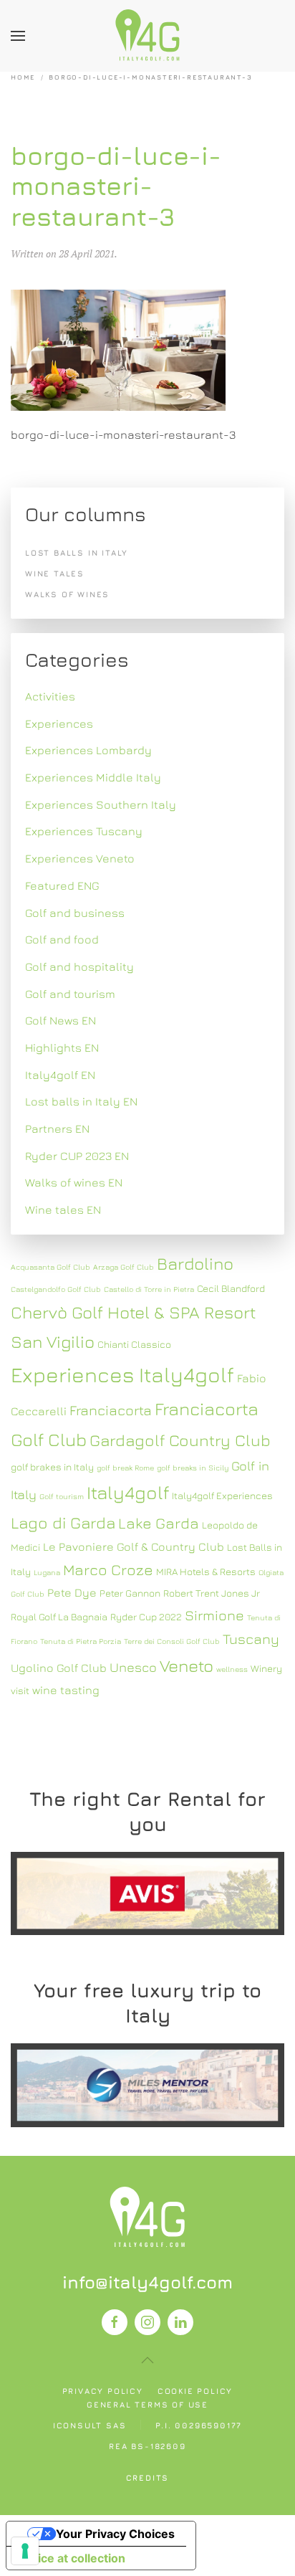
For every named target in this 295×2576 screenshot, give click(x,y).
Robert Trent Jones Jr (212, 1593)
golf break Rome (125, 1468)
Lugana (47, 1572)
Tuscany (251, 1639)
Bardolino (195, 1263)
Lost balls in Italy (77, 552)
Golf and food (62, 939)
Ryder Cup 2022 (146, 1617)
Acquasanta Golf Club (50, 1267)
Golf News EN (61, 1020)
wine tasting (66, 1690)
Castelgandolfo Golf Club (56, 1289)
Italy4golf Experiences (222, 1496)
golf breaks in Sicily (193, 1468)
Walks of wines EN (74, 1182)
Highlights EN (62, 1047)
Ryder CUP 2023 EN (77, 1156)
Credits (148, 2477)
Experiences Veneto (80, 858)
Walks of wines (67, 594)
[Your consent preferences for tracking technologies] (25, 2551)
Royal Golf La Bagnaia (59, 1617)
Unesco (133, 1667)
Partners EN (57, 1128)
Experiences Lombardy (88, 750)
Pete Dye (72, 1592)
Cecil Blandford (231, 1288)
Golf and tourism (70, 994)
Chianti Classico (134, 1344)
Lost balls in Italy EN (81, 1101)
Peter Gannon (130, 1593)
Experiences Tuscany (84, 831)
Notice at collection (72, 2558)
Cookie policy (195, 2391)
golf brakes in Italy (52, 1467)
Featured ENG (62, 885)
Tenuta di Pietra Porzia (81, 1641)
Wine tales (55, 573)
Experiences (59, 723)
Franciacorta (111, 1410)
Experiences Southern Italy (101, 804)
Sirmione (214, 1615)
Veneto (187, 1665)
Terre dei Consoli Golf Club (172, 1641)
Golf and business (75, 913)
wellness (232, 1669)
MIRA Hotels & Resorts (206, 1572)
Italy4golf (128, 1492)
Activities (50, 696)
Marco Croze (108, 1570)
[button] (18, 36)
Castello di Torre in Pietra (149, 1289)
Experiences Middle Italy (93, 777)
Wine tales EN (63, 1209)
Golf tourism (62, 1496)
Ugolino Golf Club (59, 1668)
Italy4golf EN (60, 1075)
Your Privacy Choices (115, 2534)
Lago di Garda (63, 1522)
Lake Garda (159, 1523)
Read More (147, 1893)
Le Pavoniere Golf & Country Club (134, 1546)
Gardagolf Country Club (180, 1440)
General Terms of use (147, 2404)
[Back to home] (147, 36)
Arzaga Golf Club (124, 1267)
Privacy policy (103, 2391)
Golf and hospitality (79, 966)
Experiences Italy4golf (122, 1374)
